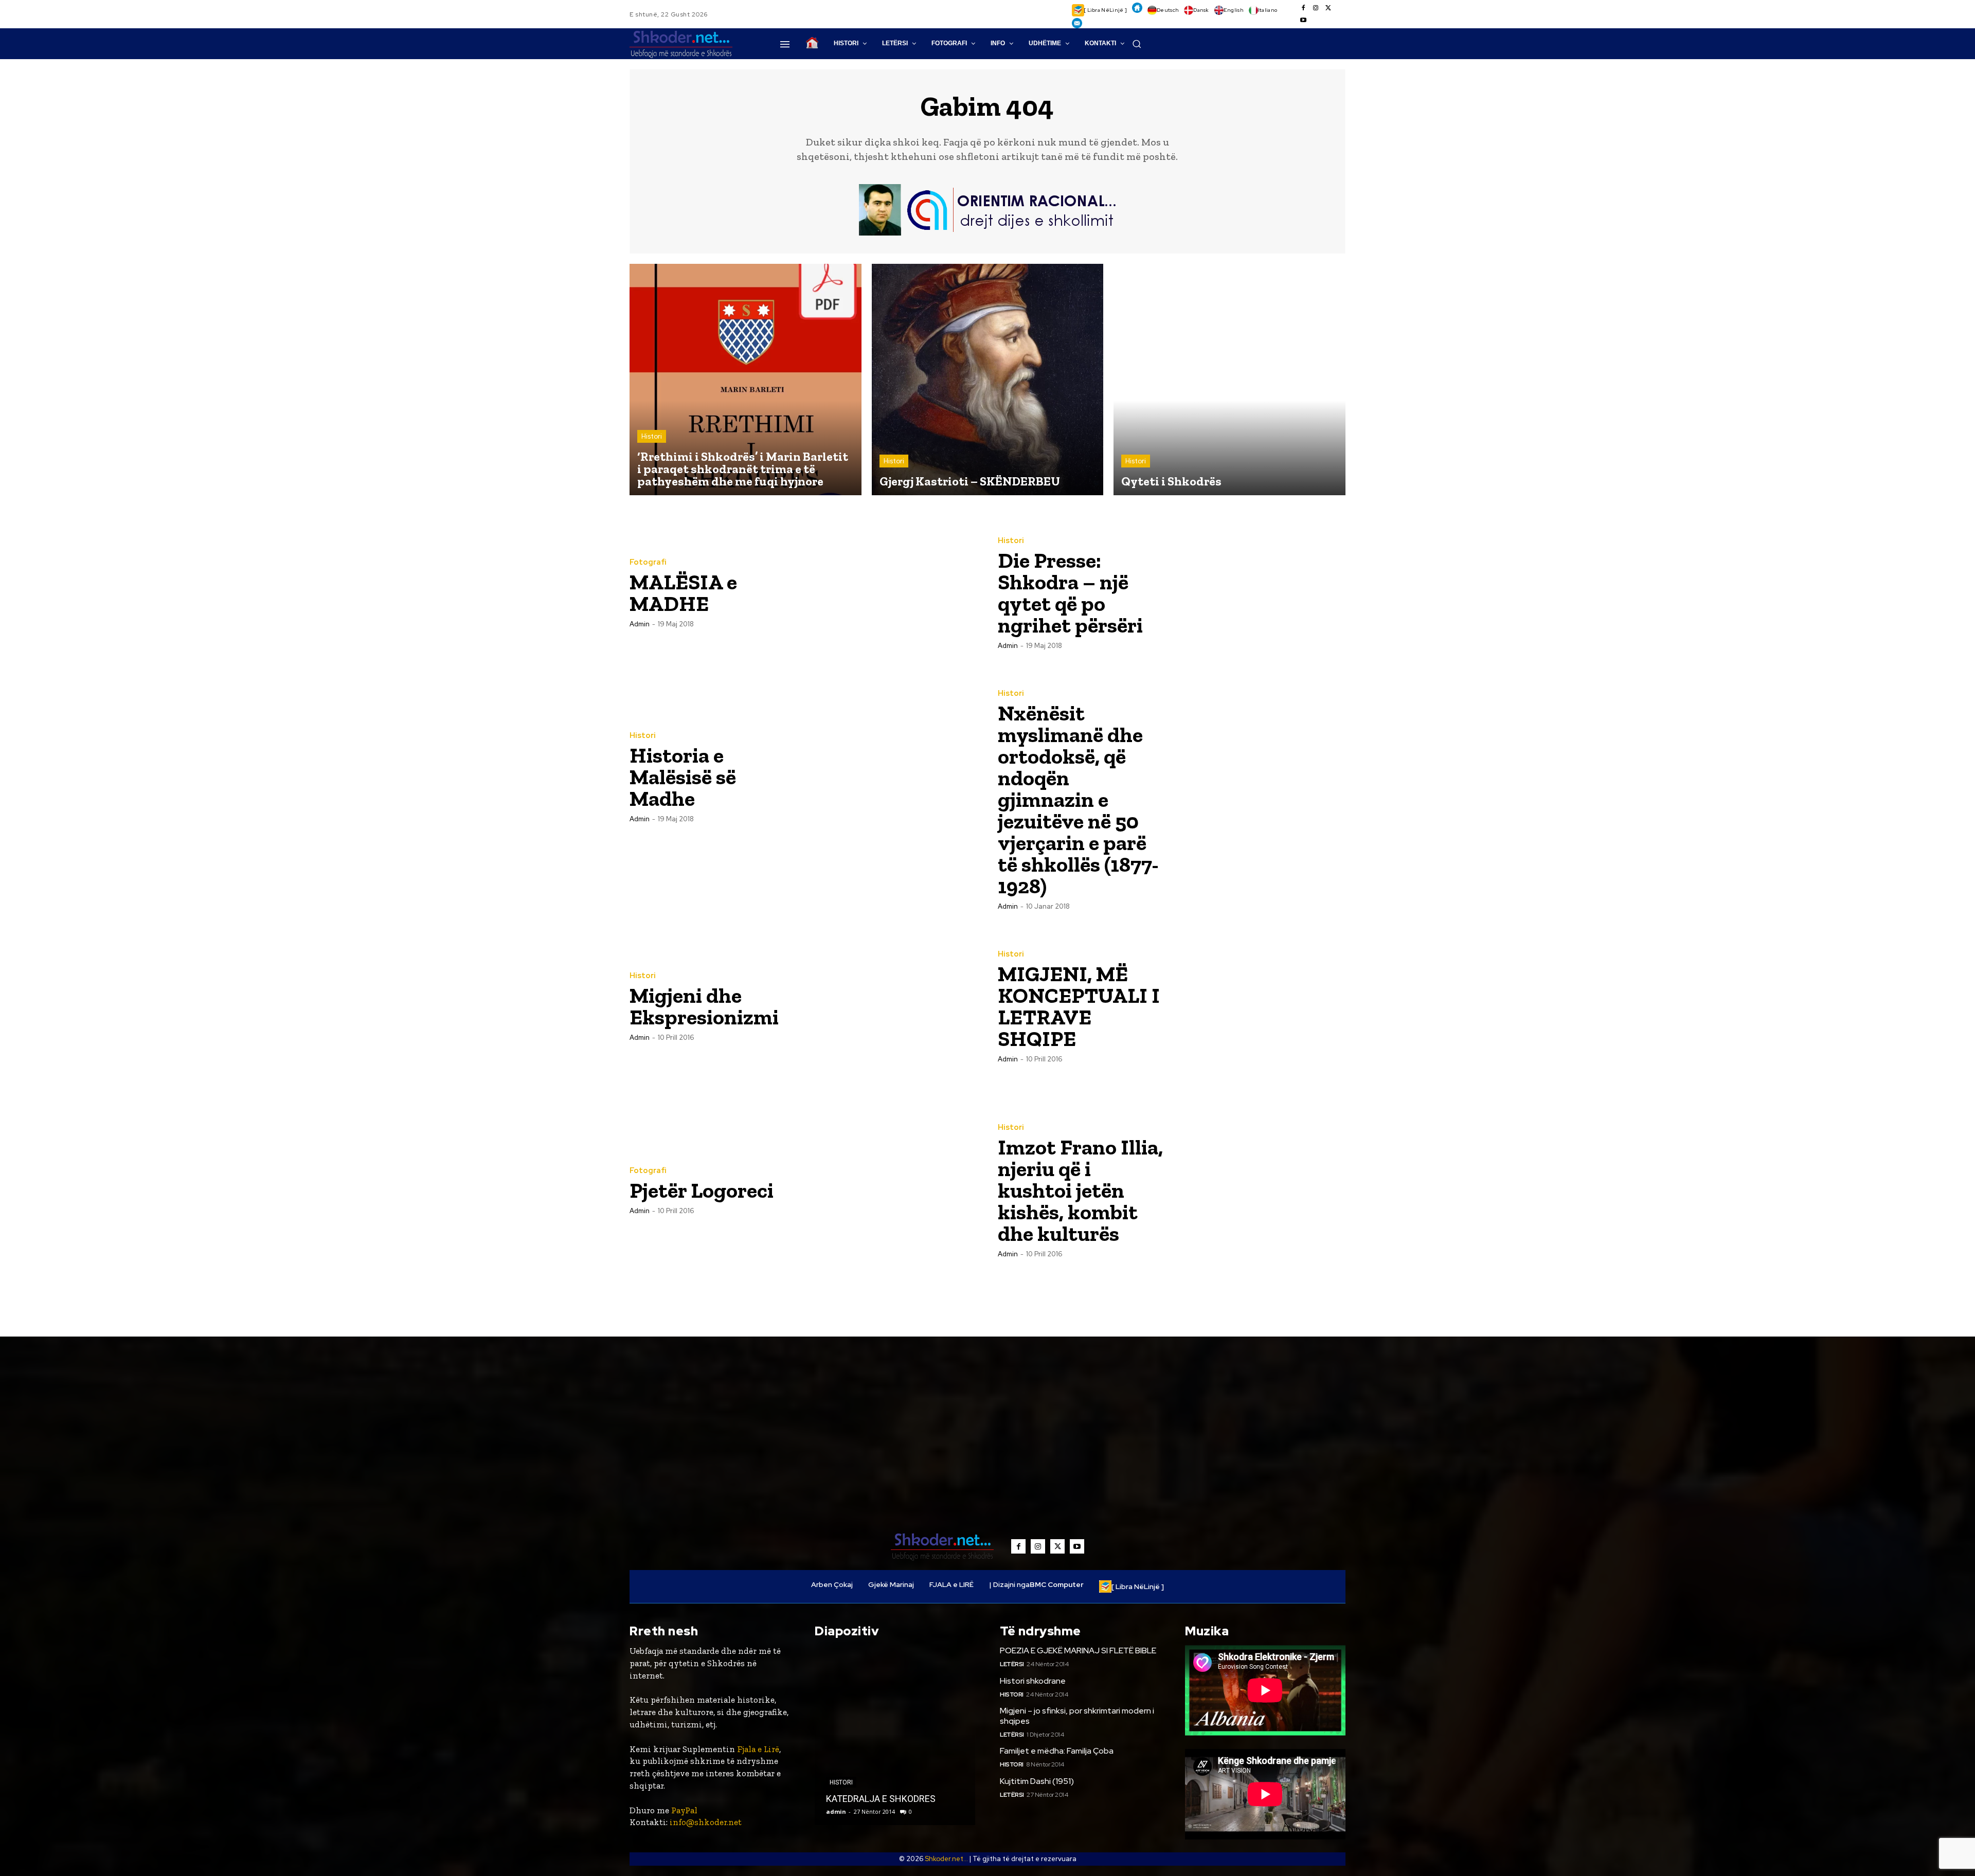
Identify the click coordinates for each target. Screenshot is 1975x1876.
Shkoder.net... (946, 1859)
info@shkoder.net (706, 1822)
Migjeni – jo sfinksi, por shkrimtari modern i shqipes (1077, 1716)
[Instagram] (1316, 8)
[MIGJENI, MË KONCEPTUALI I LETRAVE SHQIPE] (1259, 1006)
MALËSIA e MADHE (683, 593)
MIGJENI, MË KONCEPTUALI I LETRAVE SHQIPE (1079, 1006)
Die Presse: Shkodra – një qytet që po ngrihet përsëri (1070, 593)
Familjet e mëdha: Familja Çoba (1057, 1751)
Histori (652, 436)
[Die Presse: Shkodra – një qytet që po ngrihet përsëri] (1259, 592)
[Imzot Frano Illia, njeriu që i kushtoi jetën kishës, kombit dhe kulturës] (1259, 1190)
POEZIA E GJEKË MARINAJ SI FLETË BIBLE (1078, 1650)
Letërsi (1012, 1664)
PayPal (684, 1810)
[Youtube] (1303, 21)
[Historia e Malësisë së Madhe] (890, 777)
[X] (1328, 8)
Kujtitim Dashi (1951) (1037, 1781)
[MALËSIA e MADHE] (890, 592)
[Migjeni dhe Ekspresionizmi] (890, 1006)
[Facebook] (1303, 8)
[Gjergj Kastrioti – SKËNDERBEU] (988, 380)
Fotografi (648, 562)
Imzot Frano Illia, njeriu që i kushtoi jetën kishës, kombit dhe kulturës (1080, 1190)
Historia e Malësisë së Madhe (683, 777)
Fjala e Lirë (758, 1749)
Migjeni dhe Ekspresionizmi (704, 1006)
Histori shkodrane (1033, 1681)
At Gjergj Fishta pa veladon (880, 1799)
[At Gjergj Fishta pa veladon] (895, 1735)
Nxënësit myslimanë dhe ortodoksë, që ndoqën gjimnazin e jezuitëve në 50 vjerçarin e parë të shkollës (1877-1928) (1078, 799)
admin (640, 624)
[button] (1137, 44)
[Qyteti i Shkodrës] (1229, 380)
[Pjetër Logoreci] (890, 1190)
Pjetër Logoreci (702, 1190)
